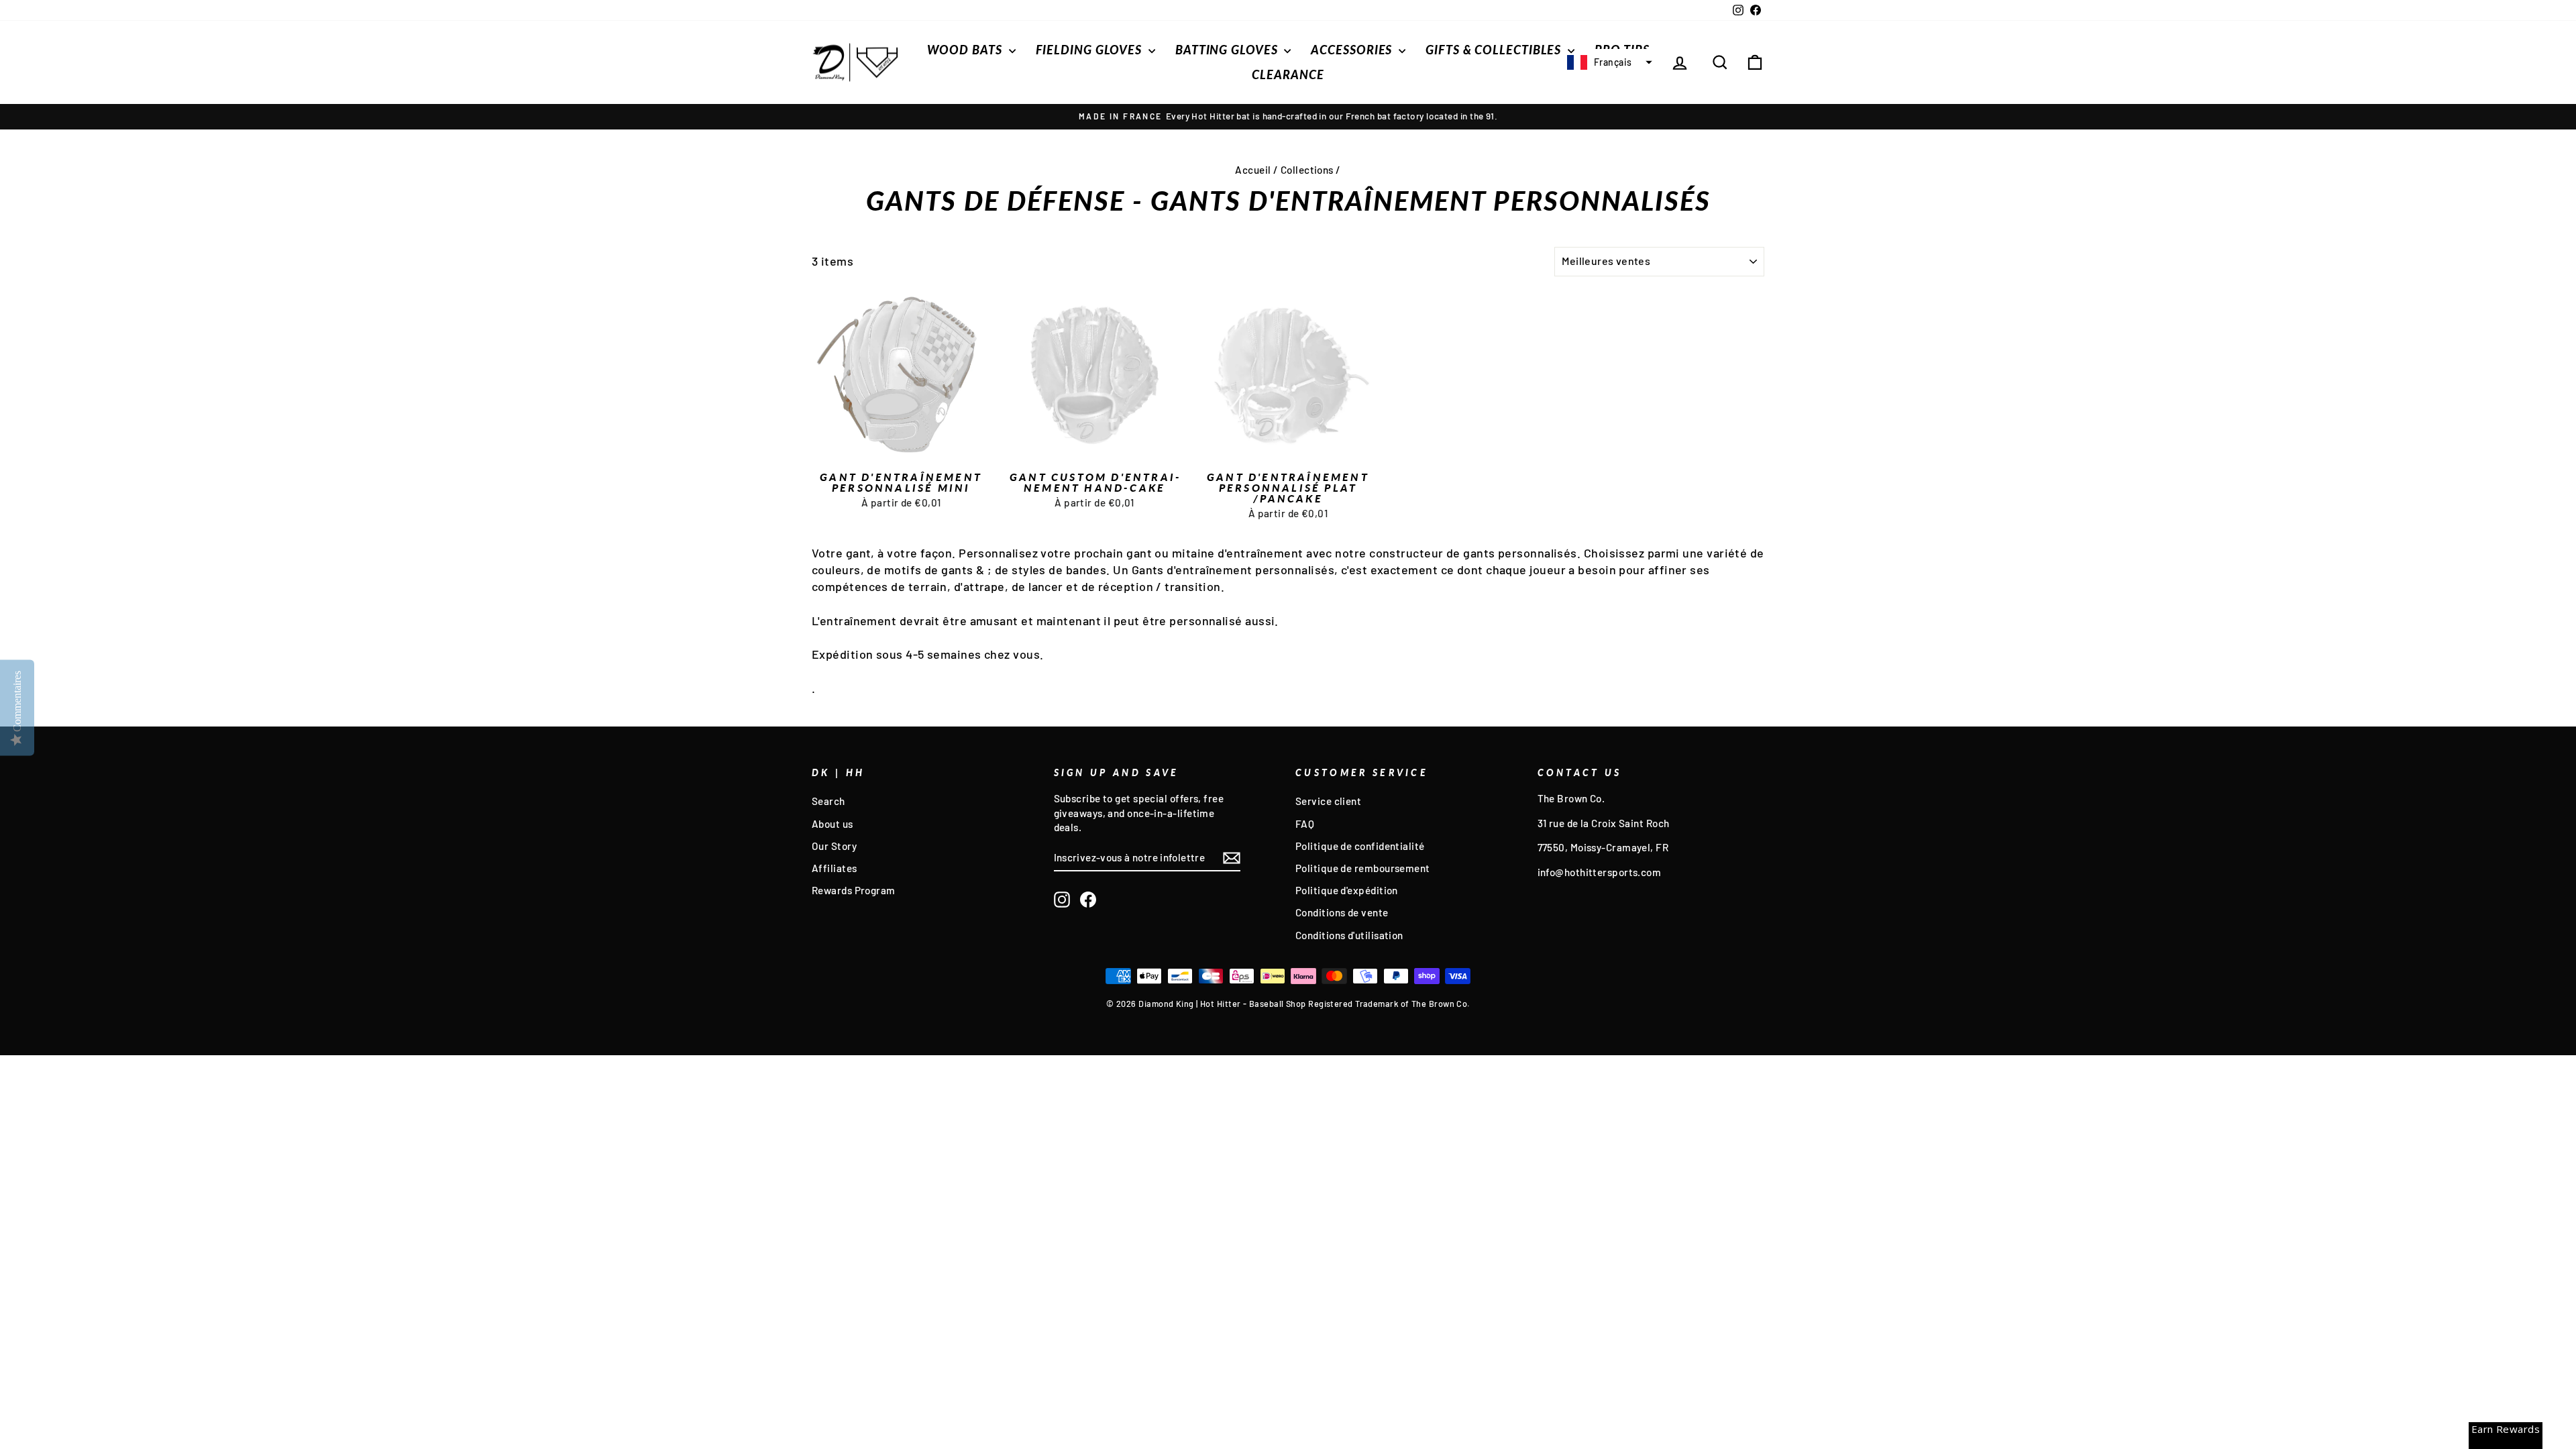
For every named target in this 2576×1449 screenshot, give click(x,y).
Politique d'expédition (1347, 890)
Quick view (901, 450)
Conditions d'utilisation (1349, 935)
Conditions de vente (1342, 912)
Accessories (1353, 50)
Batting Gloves (1228, 50)
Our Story (834, 846)
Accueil (1253, 170)
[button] (1608, 62)
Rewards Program (854, 890)
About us (833, 824)
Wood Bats (966, 50)
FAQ (1305, 824)
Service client (1328, 801)
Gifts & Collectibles (1495, 50)
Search (828, 801)
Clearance (1288, 74)
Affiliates (835, 868)
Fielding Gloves (1090, 50)
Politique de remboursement (1363, 868)
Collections (1307, 170)
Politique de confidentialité (1360, 846)
